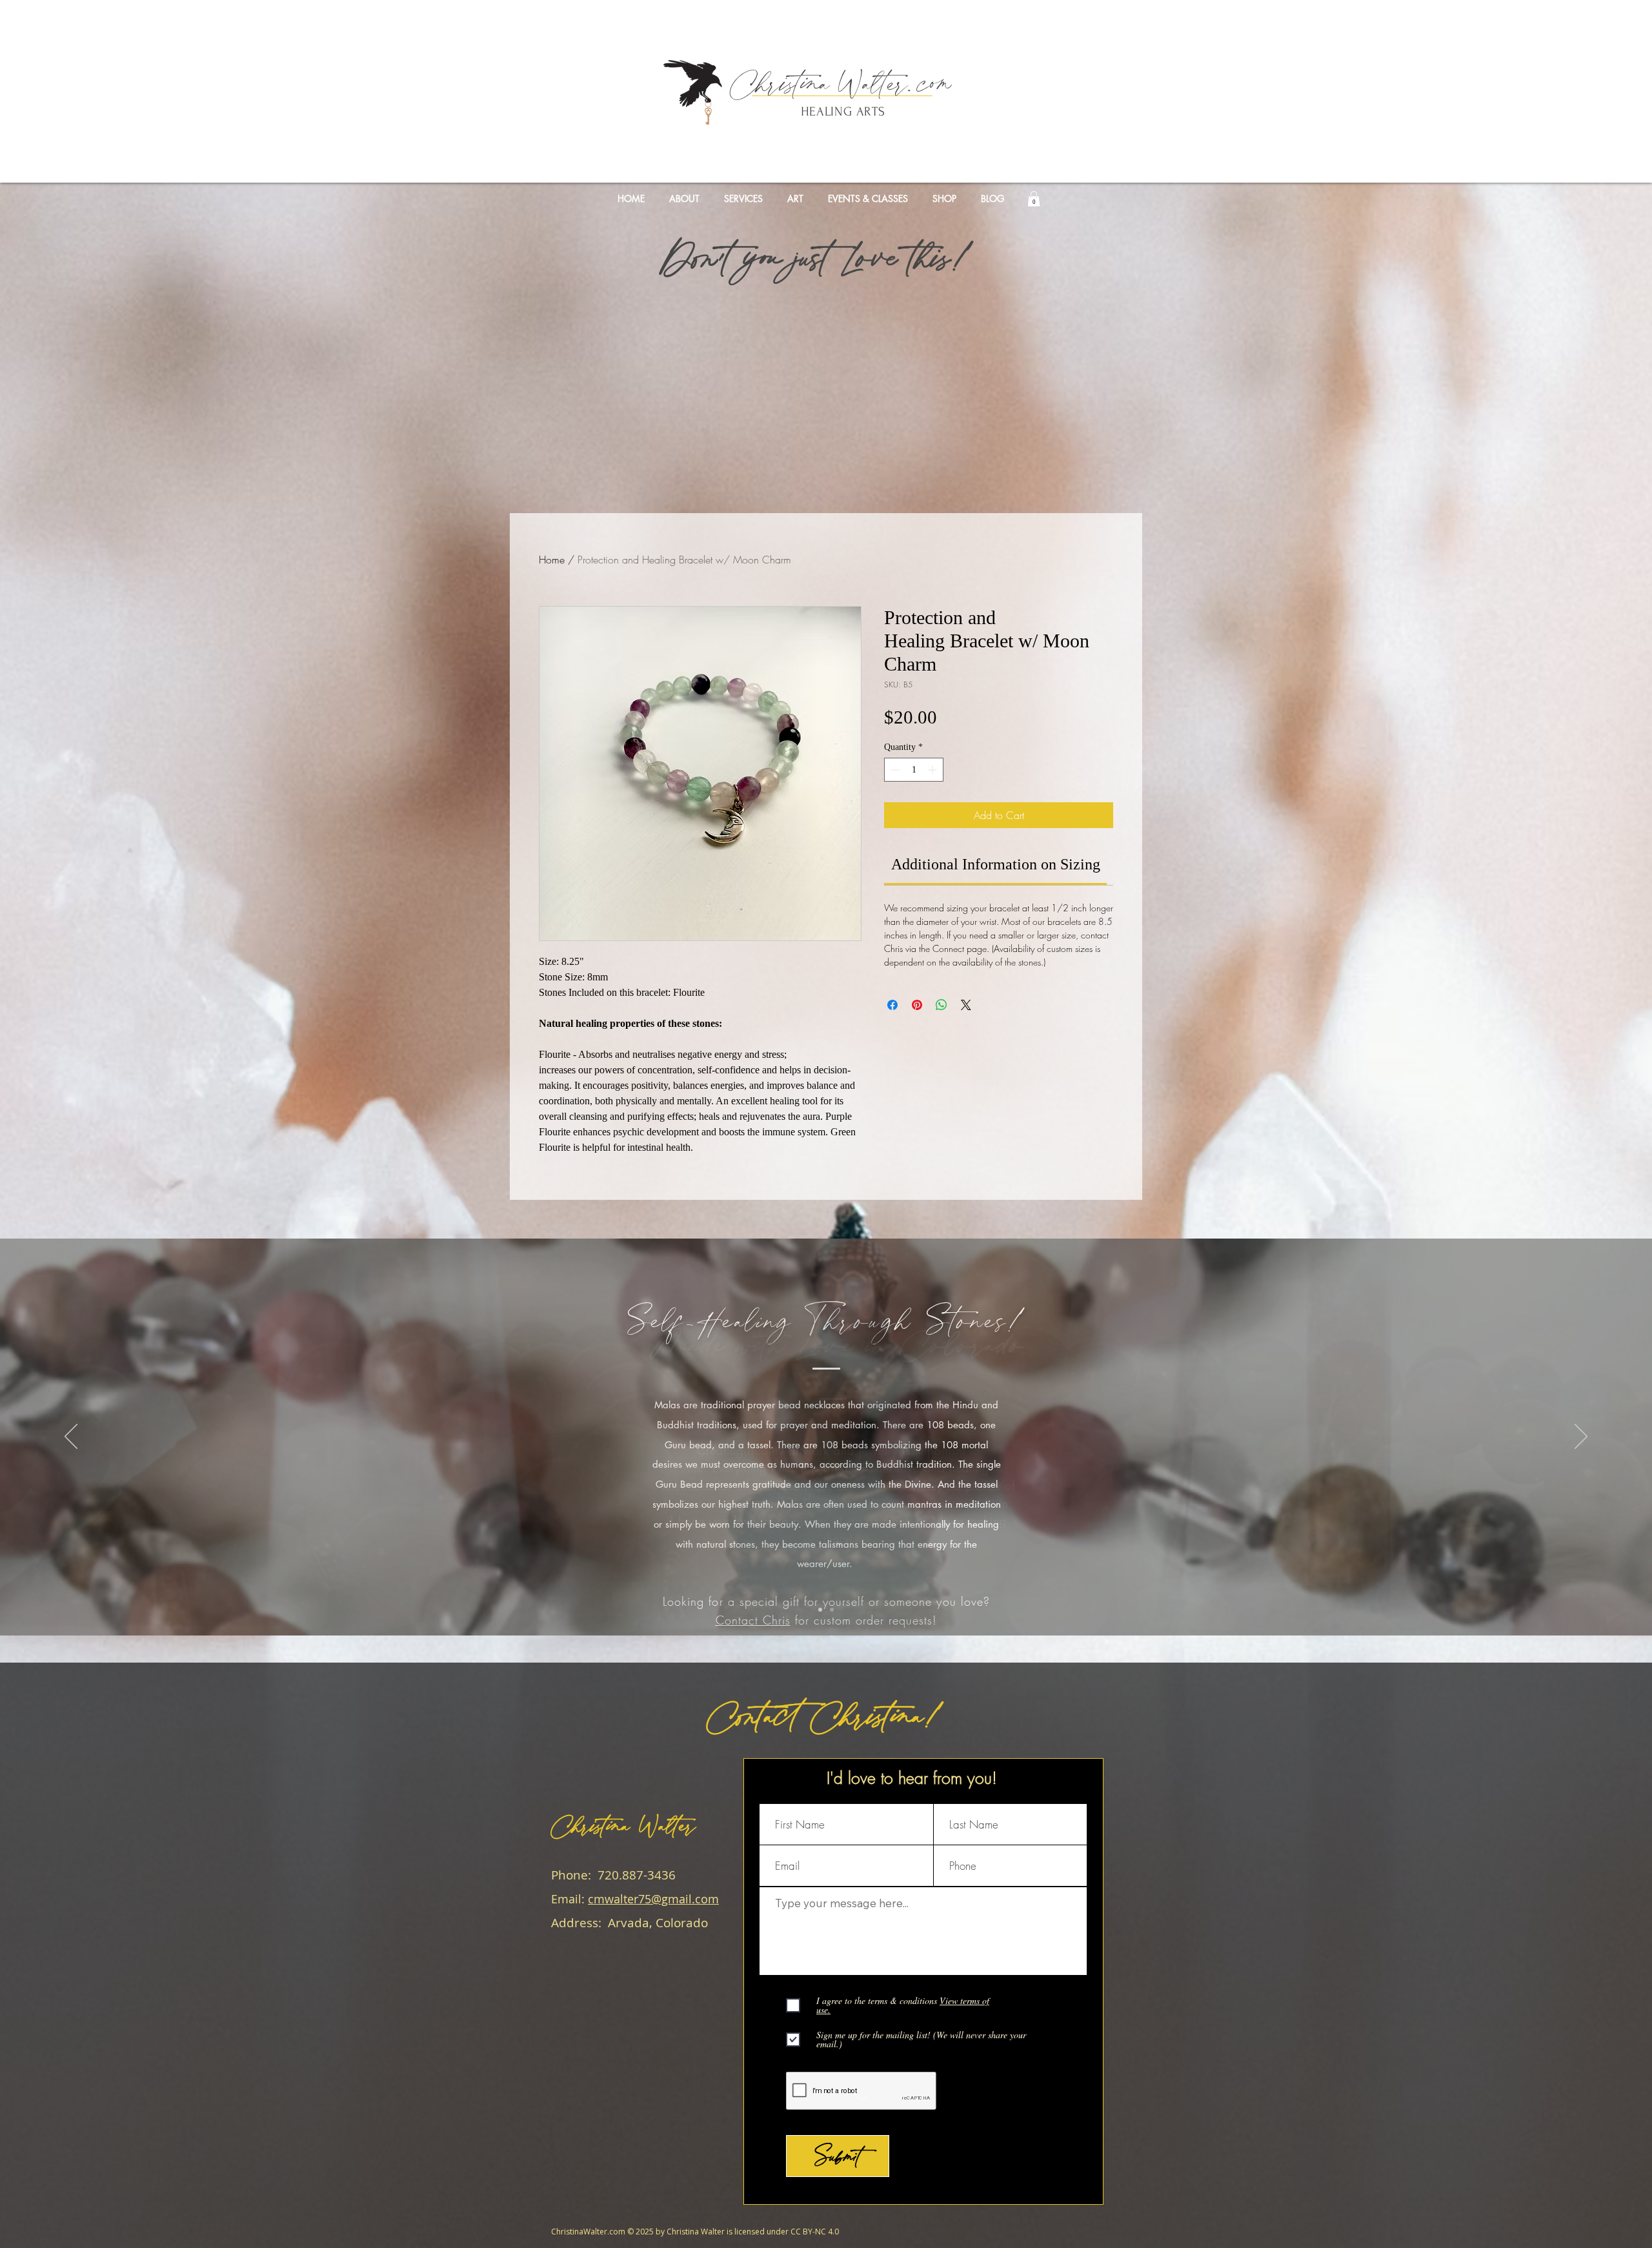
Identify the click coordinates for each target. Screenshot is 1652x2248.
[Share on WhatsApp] (942, 1005)
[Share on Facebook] (892, 1005)
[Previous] (71, 1437)
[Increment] (933, 770)
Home (552, 560)
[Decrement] (894, 770)
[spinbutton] (914, 770)
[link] (996, 864)
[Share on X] (966, 1005)
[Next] (1581, 1437)
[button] (1034, 199)
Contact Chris (753, 1620)
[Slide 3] (832, 1610)
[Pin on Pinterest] (917, 1005)
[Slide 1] (820, 1610)
